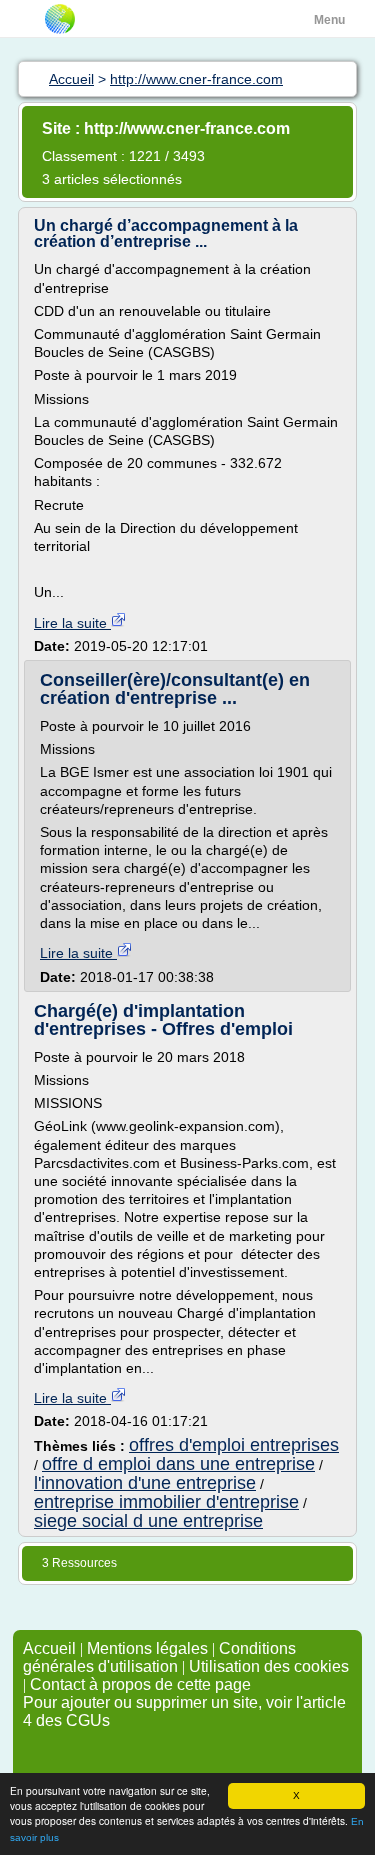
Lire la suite (72, 623)
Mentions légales (147, 1648)
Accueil (49, 1648)
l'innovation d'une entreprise (145, 1483)
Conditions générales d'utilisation (159, 1657)
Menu (329, 20)
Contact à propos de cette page (140, 1684)
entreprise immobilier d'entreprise (166, 1502)
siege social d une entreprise (148, 1521)
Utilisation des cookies (269, 1666)
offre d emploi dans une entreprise (178, 1464)
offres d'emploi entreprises (234, 1445)
